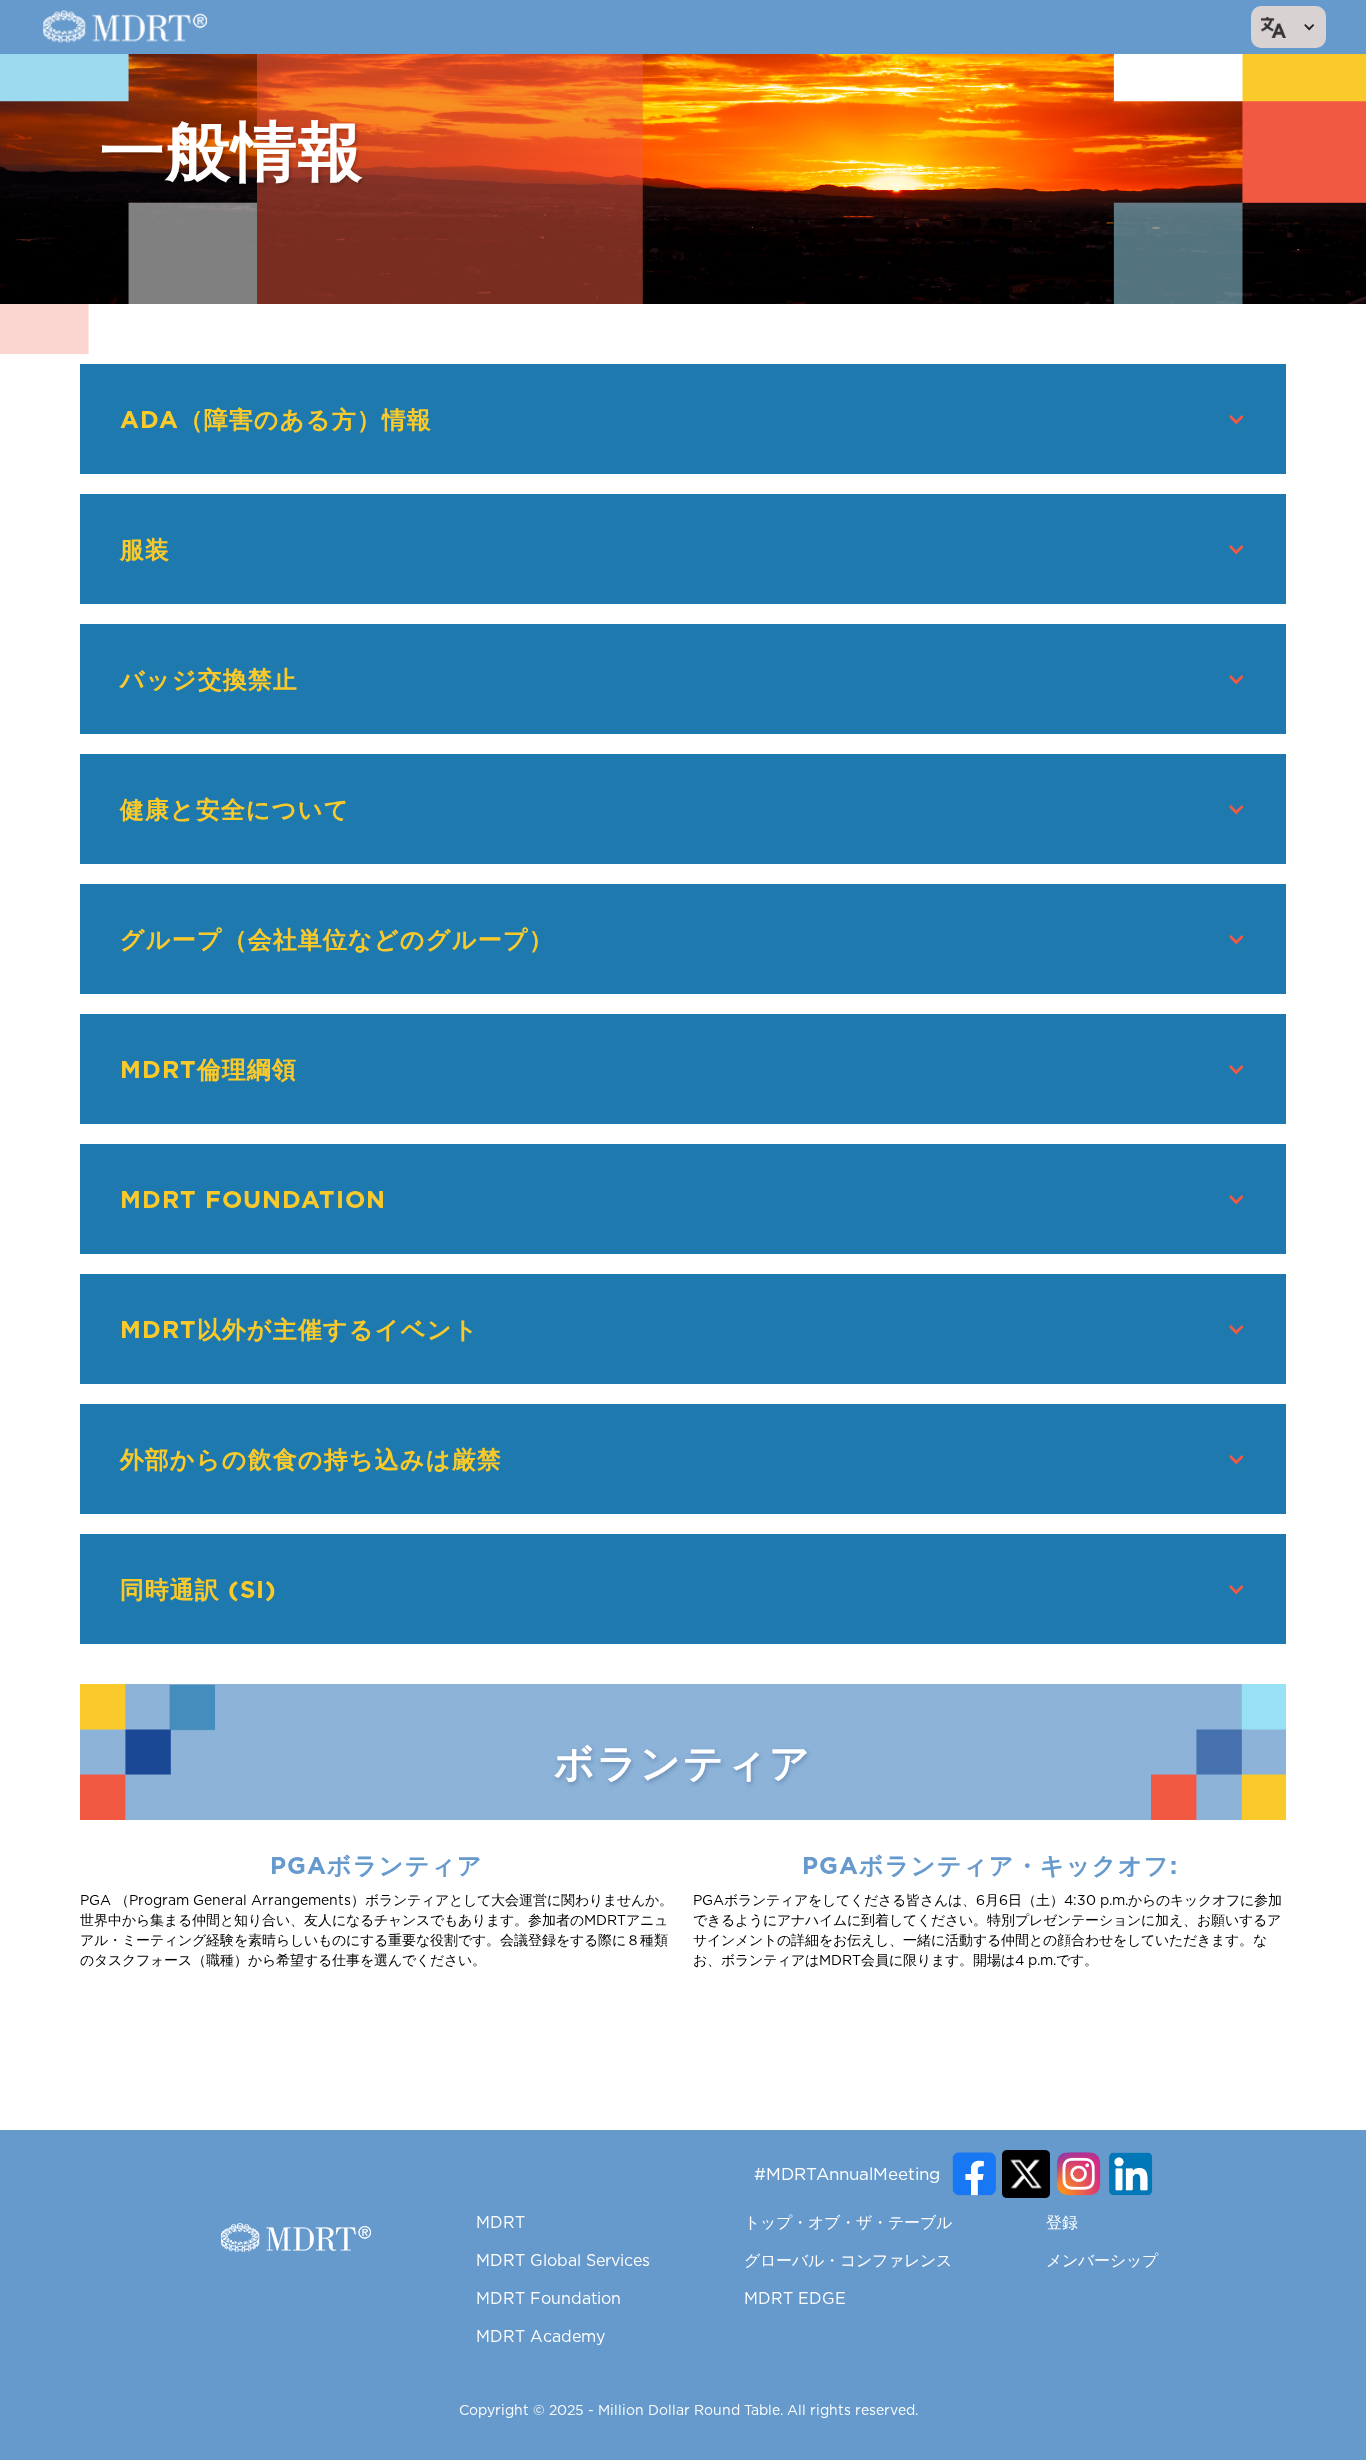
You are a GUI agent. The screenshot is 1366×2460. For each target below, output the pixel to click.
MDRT (500, 2222)
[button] (1288, 27)
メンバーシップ (1102, 2260)
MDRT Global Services (563, 2260)
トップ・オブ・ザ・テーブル (848, 2222)
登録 (1062, 2222)
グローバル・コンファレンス (848, 2260)
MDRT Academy (540, 2336)
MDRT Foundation (548, 2298)
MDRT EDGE (795, 2298)
